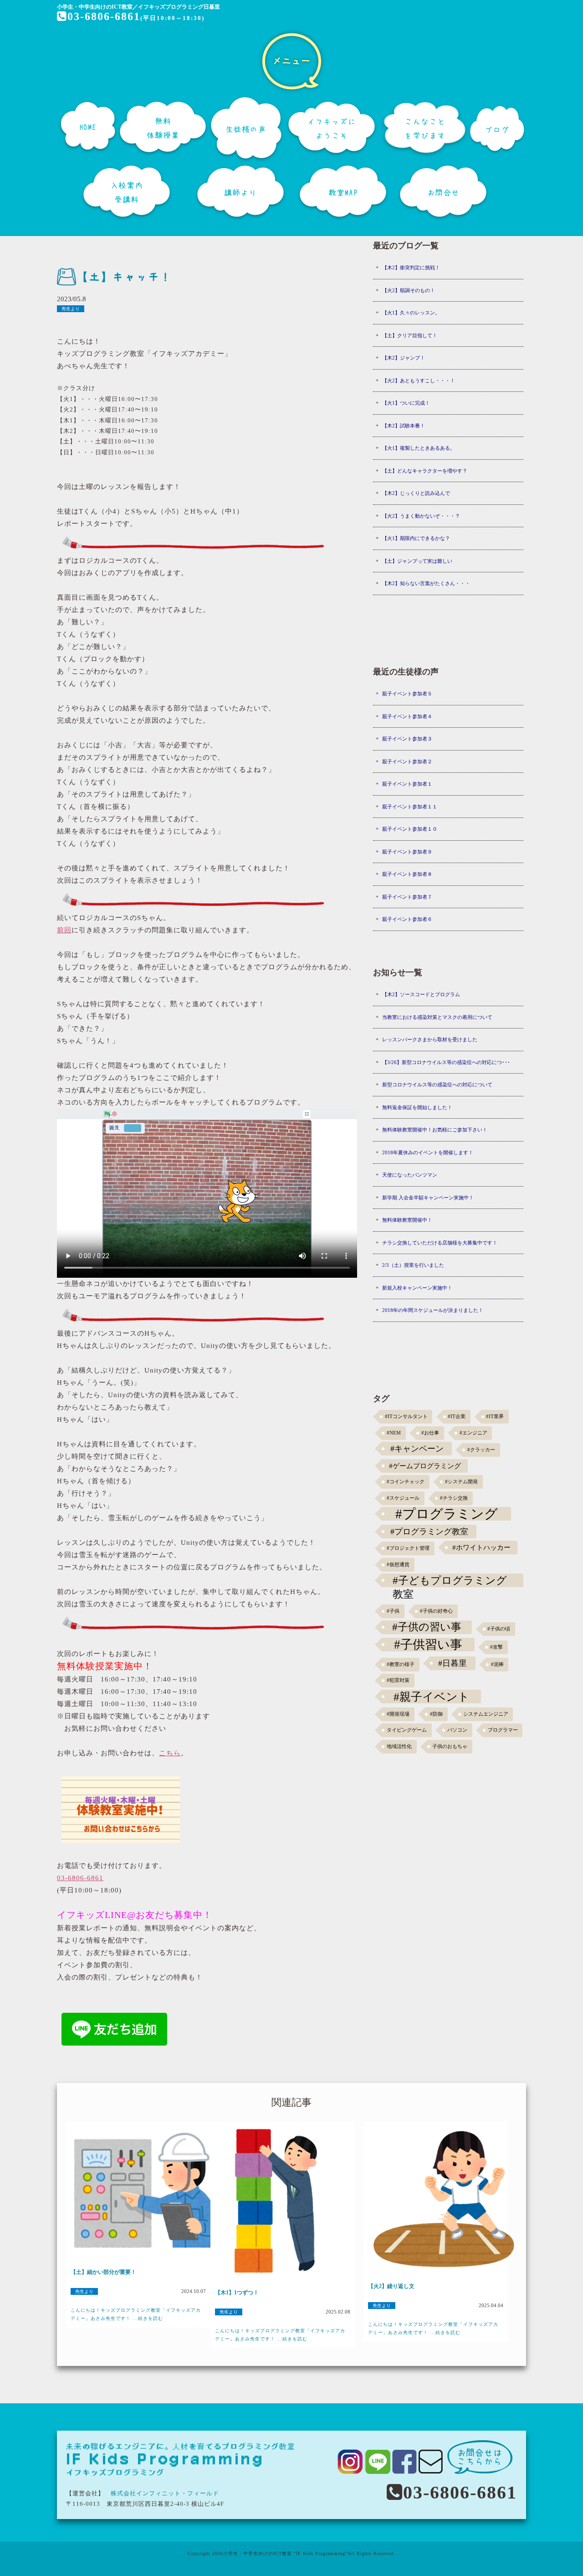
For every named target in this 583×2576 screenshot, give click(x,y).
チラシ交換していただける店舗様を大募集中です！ (440, 1243)
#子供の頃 (499, 1629)
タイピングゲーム (407, 1730)
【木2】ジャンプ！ (404, 358)
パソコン (457, 1730)
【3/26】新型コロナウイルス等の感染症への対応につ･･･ (446, 1062)
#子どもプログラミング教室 (450, 1581)
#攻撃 (496, 1647)
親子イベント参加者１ (407, 784)
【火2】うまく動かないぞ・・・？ (421, 516)
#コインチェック (406, 1482)
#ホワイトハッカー (481, 1547)
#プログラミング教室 (429, 1532)
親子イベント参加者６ (407, 919)
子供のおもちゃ (450, 1746)
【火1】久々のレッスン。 (411, 313)
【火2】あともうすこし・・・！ (419, 380)
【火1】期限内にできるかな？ (416, 538)
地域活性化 (399, 1746)
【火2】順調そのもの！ (409, 290)
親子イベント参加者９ (407, 852)
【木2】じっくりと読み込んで (416, 493)
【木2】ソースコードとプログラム (421, 994)
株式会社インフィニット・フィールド (165, 2493)
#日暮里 (453, 1663)
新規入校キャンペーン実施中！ (417, 1288)
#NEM (394, 1433)
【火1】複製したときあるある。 (419, 448)
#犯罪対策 (398, 1680)
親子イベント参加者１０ (410, 829)
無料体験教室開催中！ (407, 1220)
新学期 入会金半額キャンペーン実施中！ (428, 1198)
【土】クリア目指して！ (410, 335)
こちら (170, 1753)
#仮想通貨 (398, 1565)
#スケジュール (403, 1498)
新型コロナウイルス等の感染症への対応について (437, 1085)
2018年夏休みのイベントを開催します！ (428, 1152)
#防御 (436, 1714)
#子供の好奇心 (436, 1611)
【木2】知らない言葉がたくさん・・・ (426, 583)
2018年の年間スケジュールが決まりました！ (433, 1310)
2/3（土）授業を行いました (413, 1265)
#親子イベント (432, 1697)
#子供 (393, 1611)
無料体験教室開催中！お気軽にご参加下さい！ (435, 1130)
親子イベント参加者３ (407, 739)
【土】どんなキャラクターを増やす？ (425, 471)
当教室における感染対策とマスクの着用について (437, 1017)
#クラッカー (481, 1450)
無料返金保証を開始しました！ (417, 1107)
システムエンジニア (486, 1714)
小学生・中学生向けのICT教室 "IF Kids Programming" (285, 2553)
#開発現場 (398, 1714)
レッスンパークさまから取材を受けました (430, 1039)
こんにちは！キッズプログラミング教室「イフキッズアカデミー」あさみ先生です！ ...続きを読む (136, 2314)
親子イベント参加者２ (407, 761)
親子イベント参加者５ (407, 694)
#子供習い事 (428, 1645)
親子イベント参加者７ (407, 897)
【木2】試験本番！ (404, 426)
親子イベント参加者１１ (410, 807)
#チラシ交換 (454, 1498)
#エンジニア (473, 1433)
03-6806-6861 (104, 16)
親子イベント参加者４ (407, 716)
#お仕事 (430, 1433)
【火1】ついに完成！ (406, 403)
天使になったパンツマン (410, 1175)
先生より (71, 309)
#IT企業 (457, 1417)
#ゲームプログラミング (425, 1466)
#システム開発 (461, 1482)
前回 (64, 930)
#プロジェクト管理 (408, 1548)
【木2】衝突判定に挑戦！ (411, 267)
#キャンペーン (417, 1449)
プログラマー (503, 1730)
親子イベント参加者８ (407, 874)
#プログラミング (447, 1514)
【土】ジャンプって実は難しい (417, 561)
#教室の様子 (401, 1664)
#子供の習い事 (427, 1627)
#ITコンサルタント (406, 1417)
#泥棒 (497, 1664)
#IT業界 (495, 1417)
